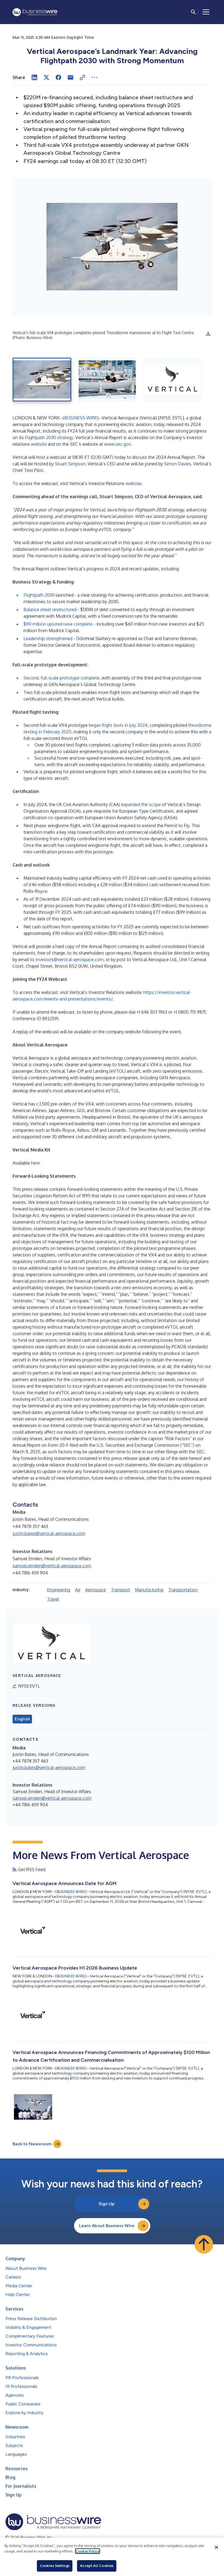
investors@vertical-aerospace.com (70, 959)
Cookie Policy (88, 2551)
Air (78, 1590)
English (22, 1719)
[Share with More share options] (95, 77)
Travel (53, 1599)
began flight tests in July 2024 (118, 725)
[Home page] (35, 12)
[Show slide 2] (107, 380)
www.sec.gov (117, 444)
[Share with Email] (70, 77)
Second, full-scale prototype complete (61, 678)
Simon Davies (178, 464)
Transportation (183, 1590)
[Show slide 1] (42, 380)
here (36, 1163)
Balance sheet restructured (50, 609)
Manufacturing (149, 1590)
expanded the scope (141, 804)
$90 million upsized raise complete (58, 624)
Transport (120, 1590)
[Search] (193, 12)
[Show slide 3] (173, 380)
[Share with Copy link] (82, 77)
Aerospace (96, 1590)
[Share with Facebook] (58, 77)
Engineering (59, 1590)
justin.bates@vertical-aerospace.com (49, 1533)
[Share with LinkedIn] (34, 77)
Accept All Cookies (97, 2566)
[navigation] (206, 12)
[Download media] (208, 334)
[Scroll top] (204, 2244)
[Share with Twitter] (46, 77)
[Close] (216, 2547)
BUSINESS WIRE (81, 418)
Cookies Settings (55, 2566)
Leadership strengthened (48, 638)
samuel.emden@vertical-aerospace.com (52, 1566)
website (39, 444)
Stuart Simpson (70, 464)
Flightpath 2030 (39, 595)
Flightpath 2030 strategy (49, 437)
